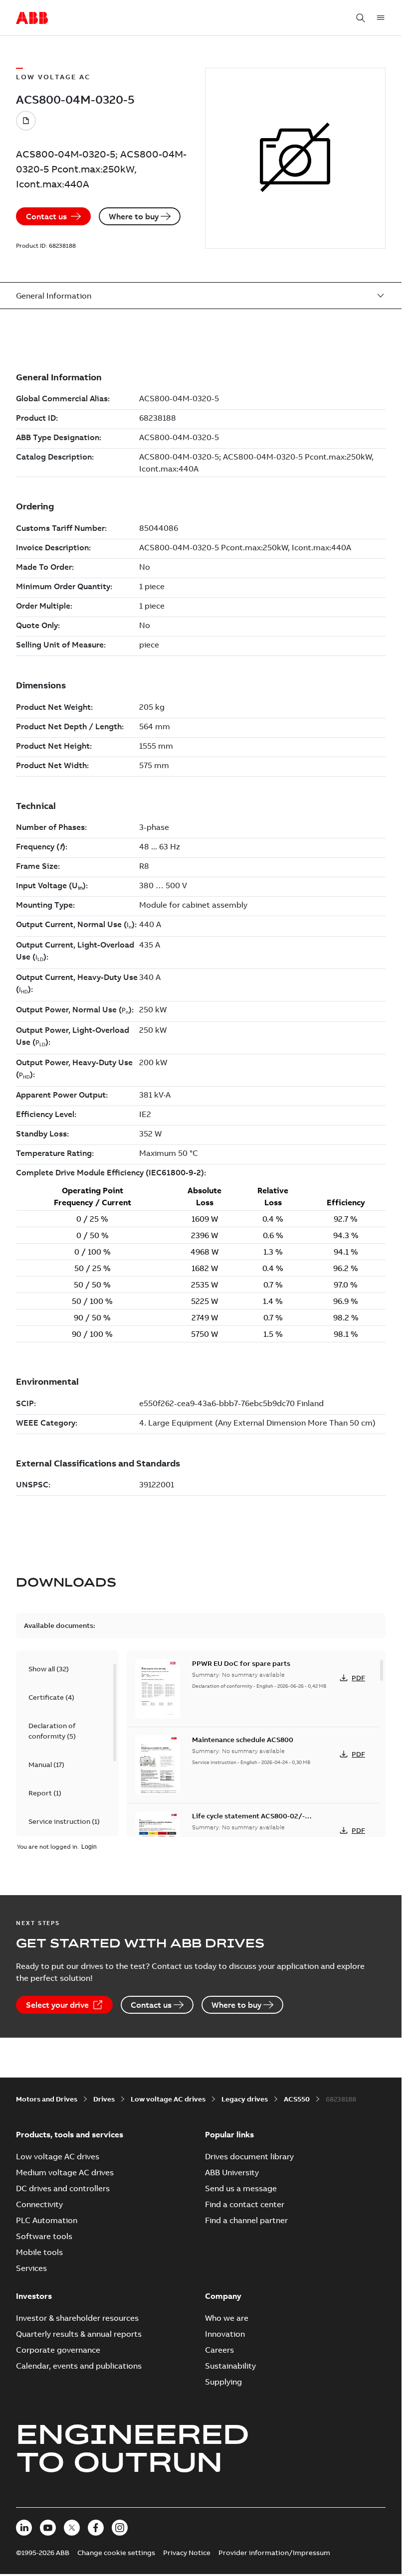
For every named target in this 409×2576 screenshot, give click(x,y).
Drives (104, 2099)
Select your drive (57, 2005)
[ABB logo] (32, 18)
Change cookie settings (116, 2553)
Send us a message (241, 2188)
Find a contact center (245, 2204)
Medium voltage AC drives (65, 2172)
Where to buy (134, 216)
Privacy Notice (187, 2553)
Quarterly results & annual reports (79, 2334)
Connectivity (39, 2204)
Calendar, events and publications (79, 2366)
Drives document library (249, 2156)
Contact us (46, 216)
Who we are (227, 2318)
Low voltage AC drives (168, 2099)
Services (31, 2268)
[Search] (361, 18)
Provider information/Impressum (274, 2553)
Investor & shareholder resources (77, 2318)
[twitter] (72, 2528)
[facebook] (96, 2528)
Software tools (44, 2236)
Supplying (223, 2382)
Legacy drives (245, 2099)
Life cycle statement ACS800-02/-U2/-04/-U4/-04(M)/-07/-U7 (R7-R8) (253, 1821)
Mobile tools (39, 2252)
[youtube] (48, 2528)
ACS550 (297, 2099)
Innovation (225, 2334)
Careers (219, 2350)
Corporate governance (58, 2350)
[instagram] (120, 2528)
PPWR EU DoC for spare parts (241, 1663)
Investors (34, 2296)
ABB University (232, 2172)
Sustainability (230, 2366)
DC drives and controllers (63, 2188)
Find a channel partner (246, 2220)
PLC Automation (47, 2220)
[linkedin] (24, 2528)
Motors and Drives (47, 2099)
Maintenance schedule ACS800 (243, 1740)
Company (223, 2296)
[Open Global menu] (381, 18)
